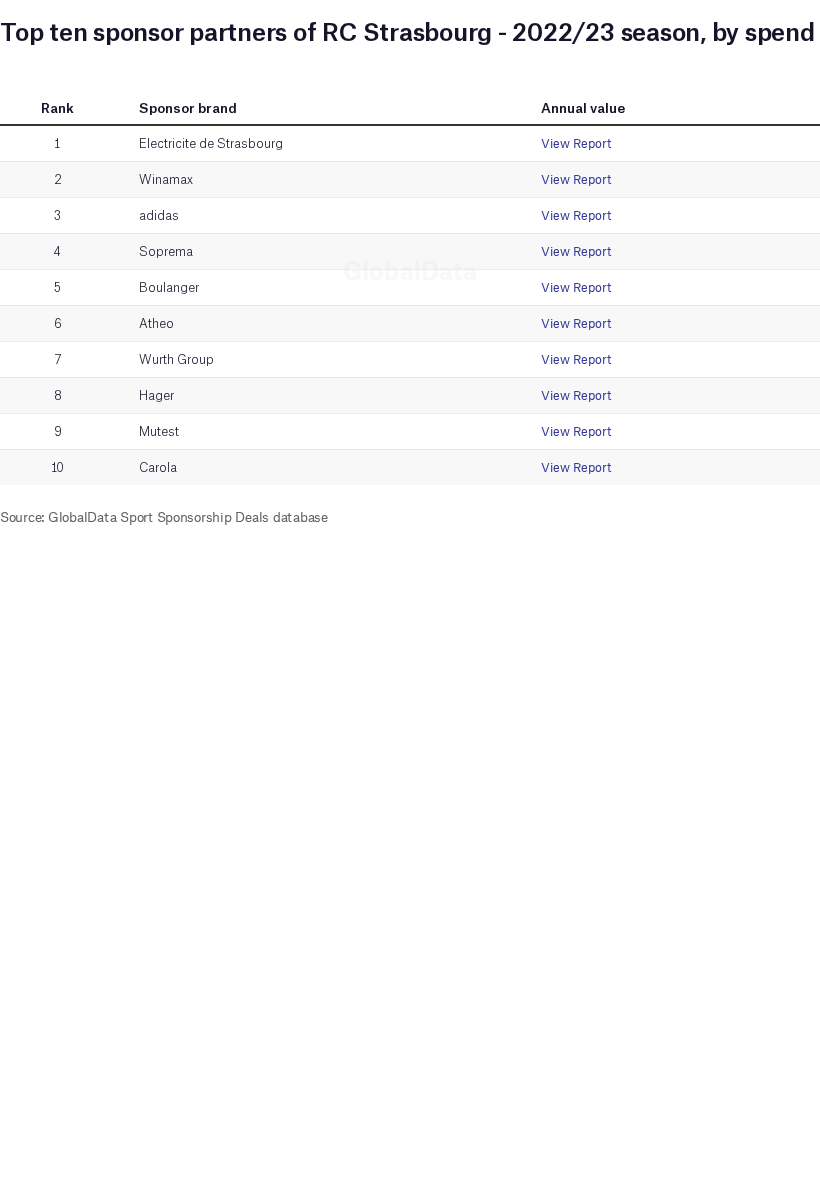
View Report (576, 143)
